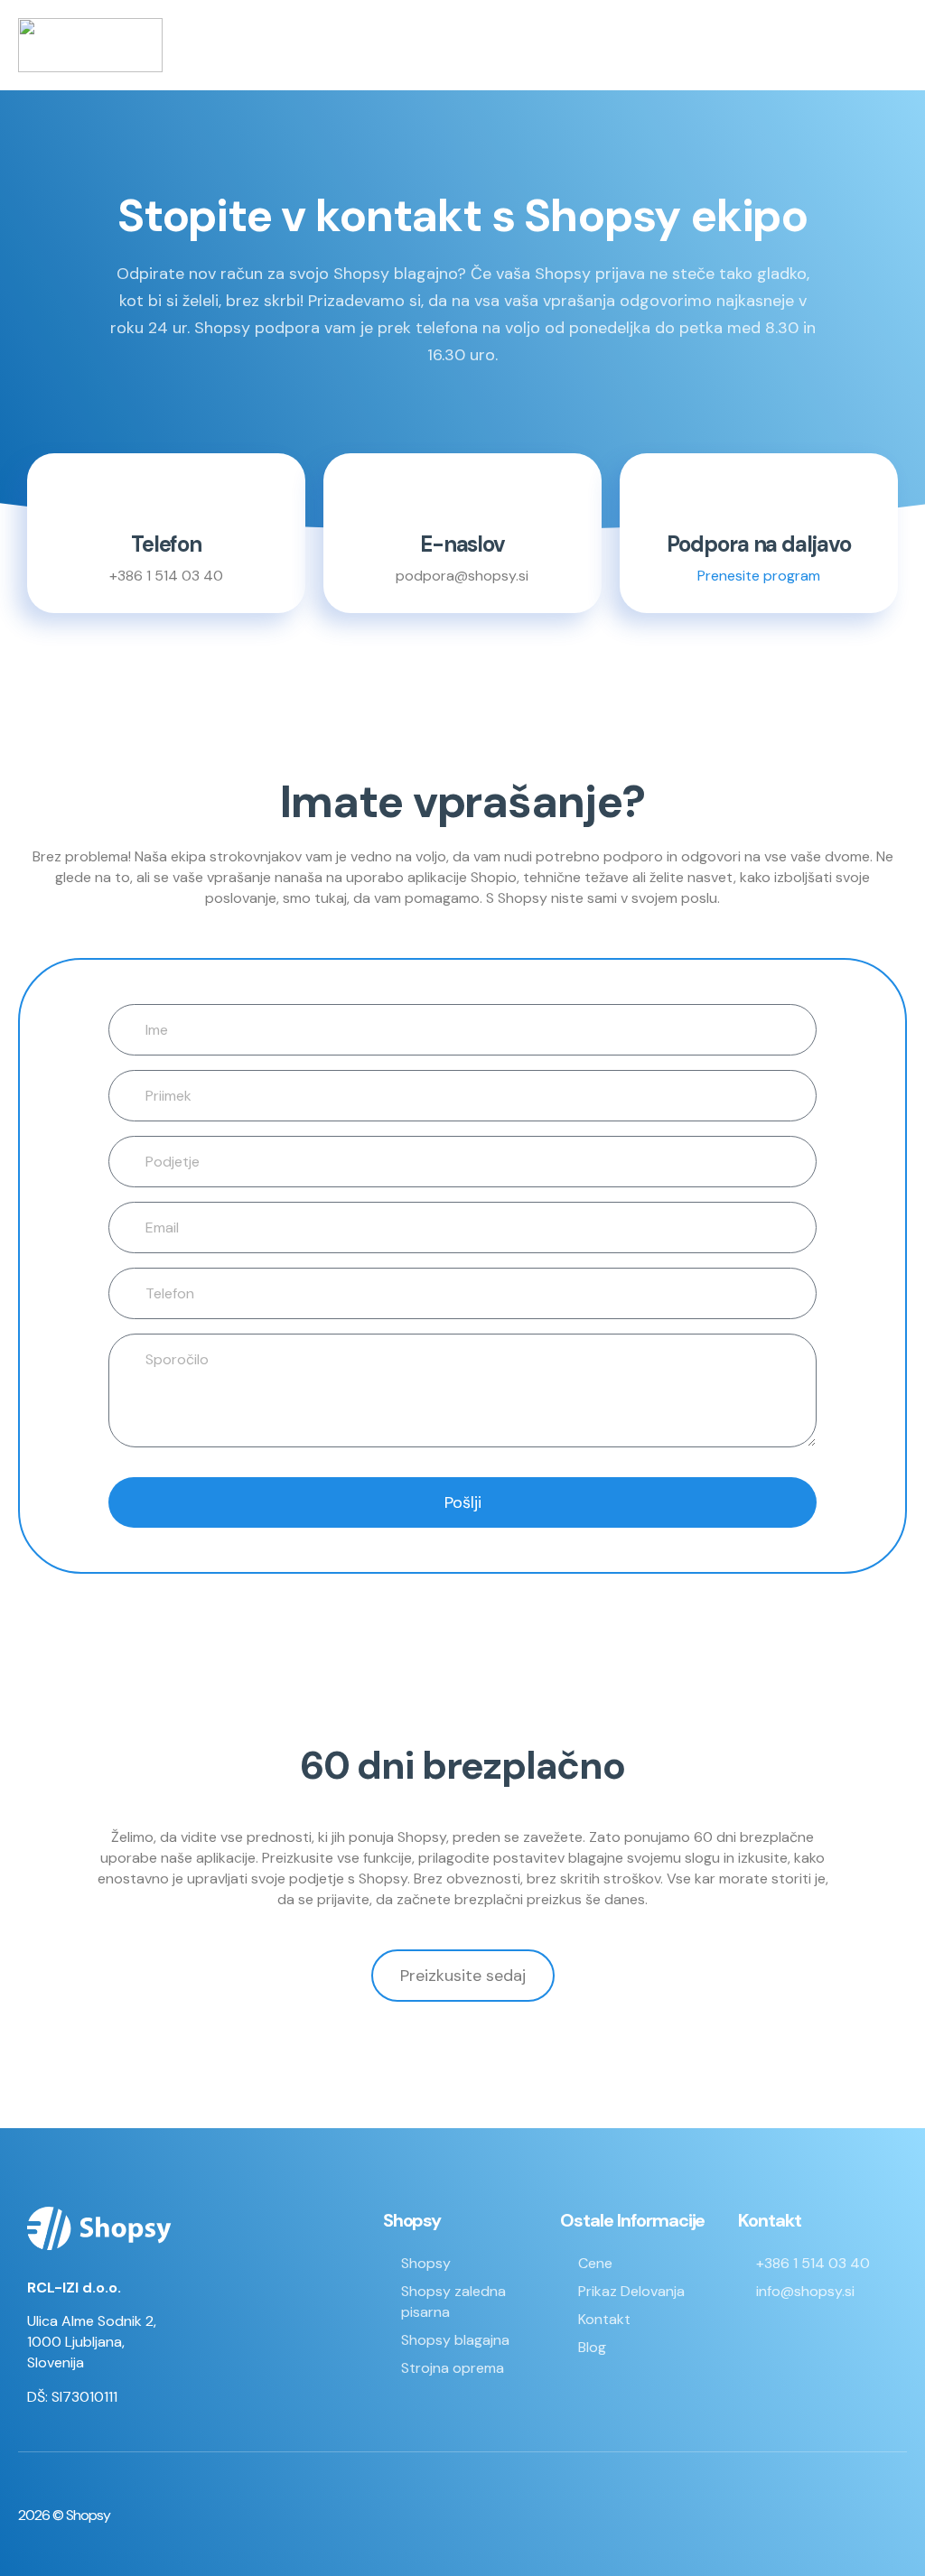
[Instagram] (884, 2516)
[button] (894, 46)
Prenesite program (759, 576)
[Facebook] (785, 2516)
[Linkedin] (835, 2516)
